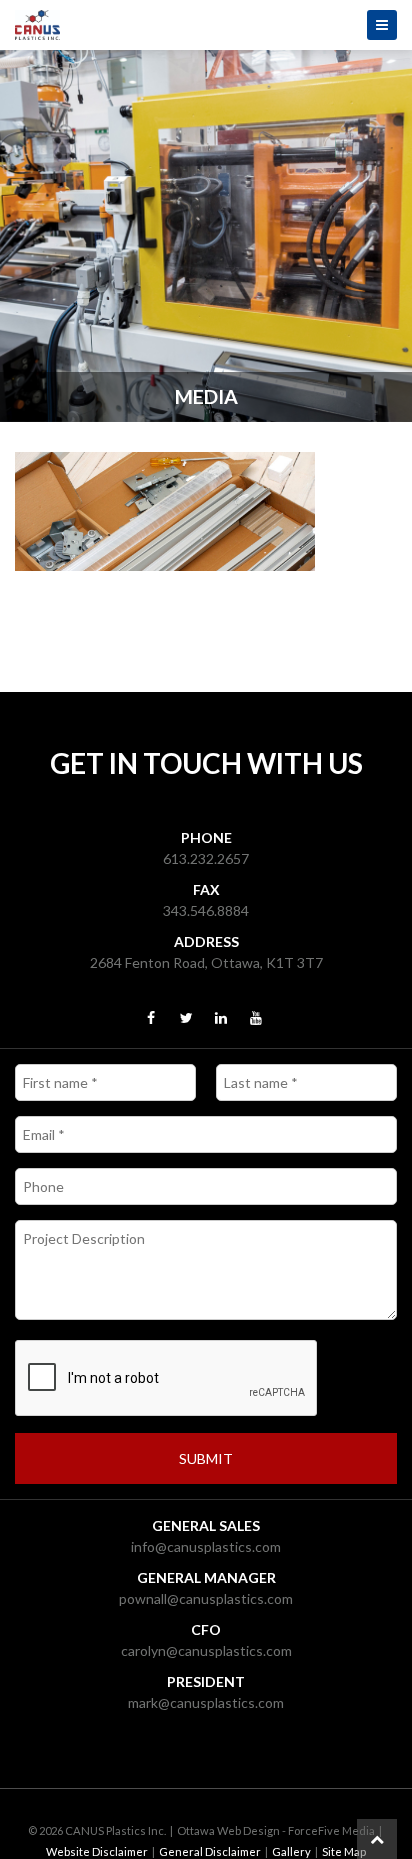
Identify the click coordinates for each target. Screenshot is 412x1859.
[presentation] (167, 1379)
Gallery (291, 1851)
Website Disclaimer (97, 1851)
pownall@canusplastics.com (206, 1598)
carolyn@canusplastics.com (206, 1650)
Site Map (344, 1851)
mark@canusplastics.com (206, 1702)
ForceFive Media (331, 1830)
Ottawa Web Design (228, 1830)
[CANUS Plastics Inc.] (206, 25)
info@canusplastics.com (206, 1546)
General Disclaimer (210, 1851)
